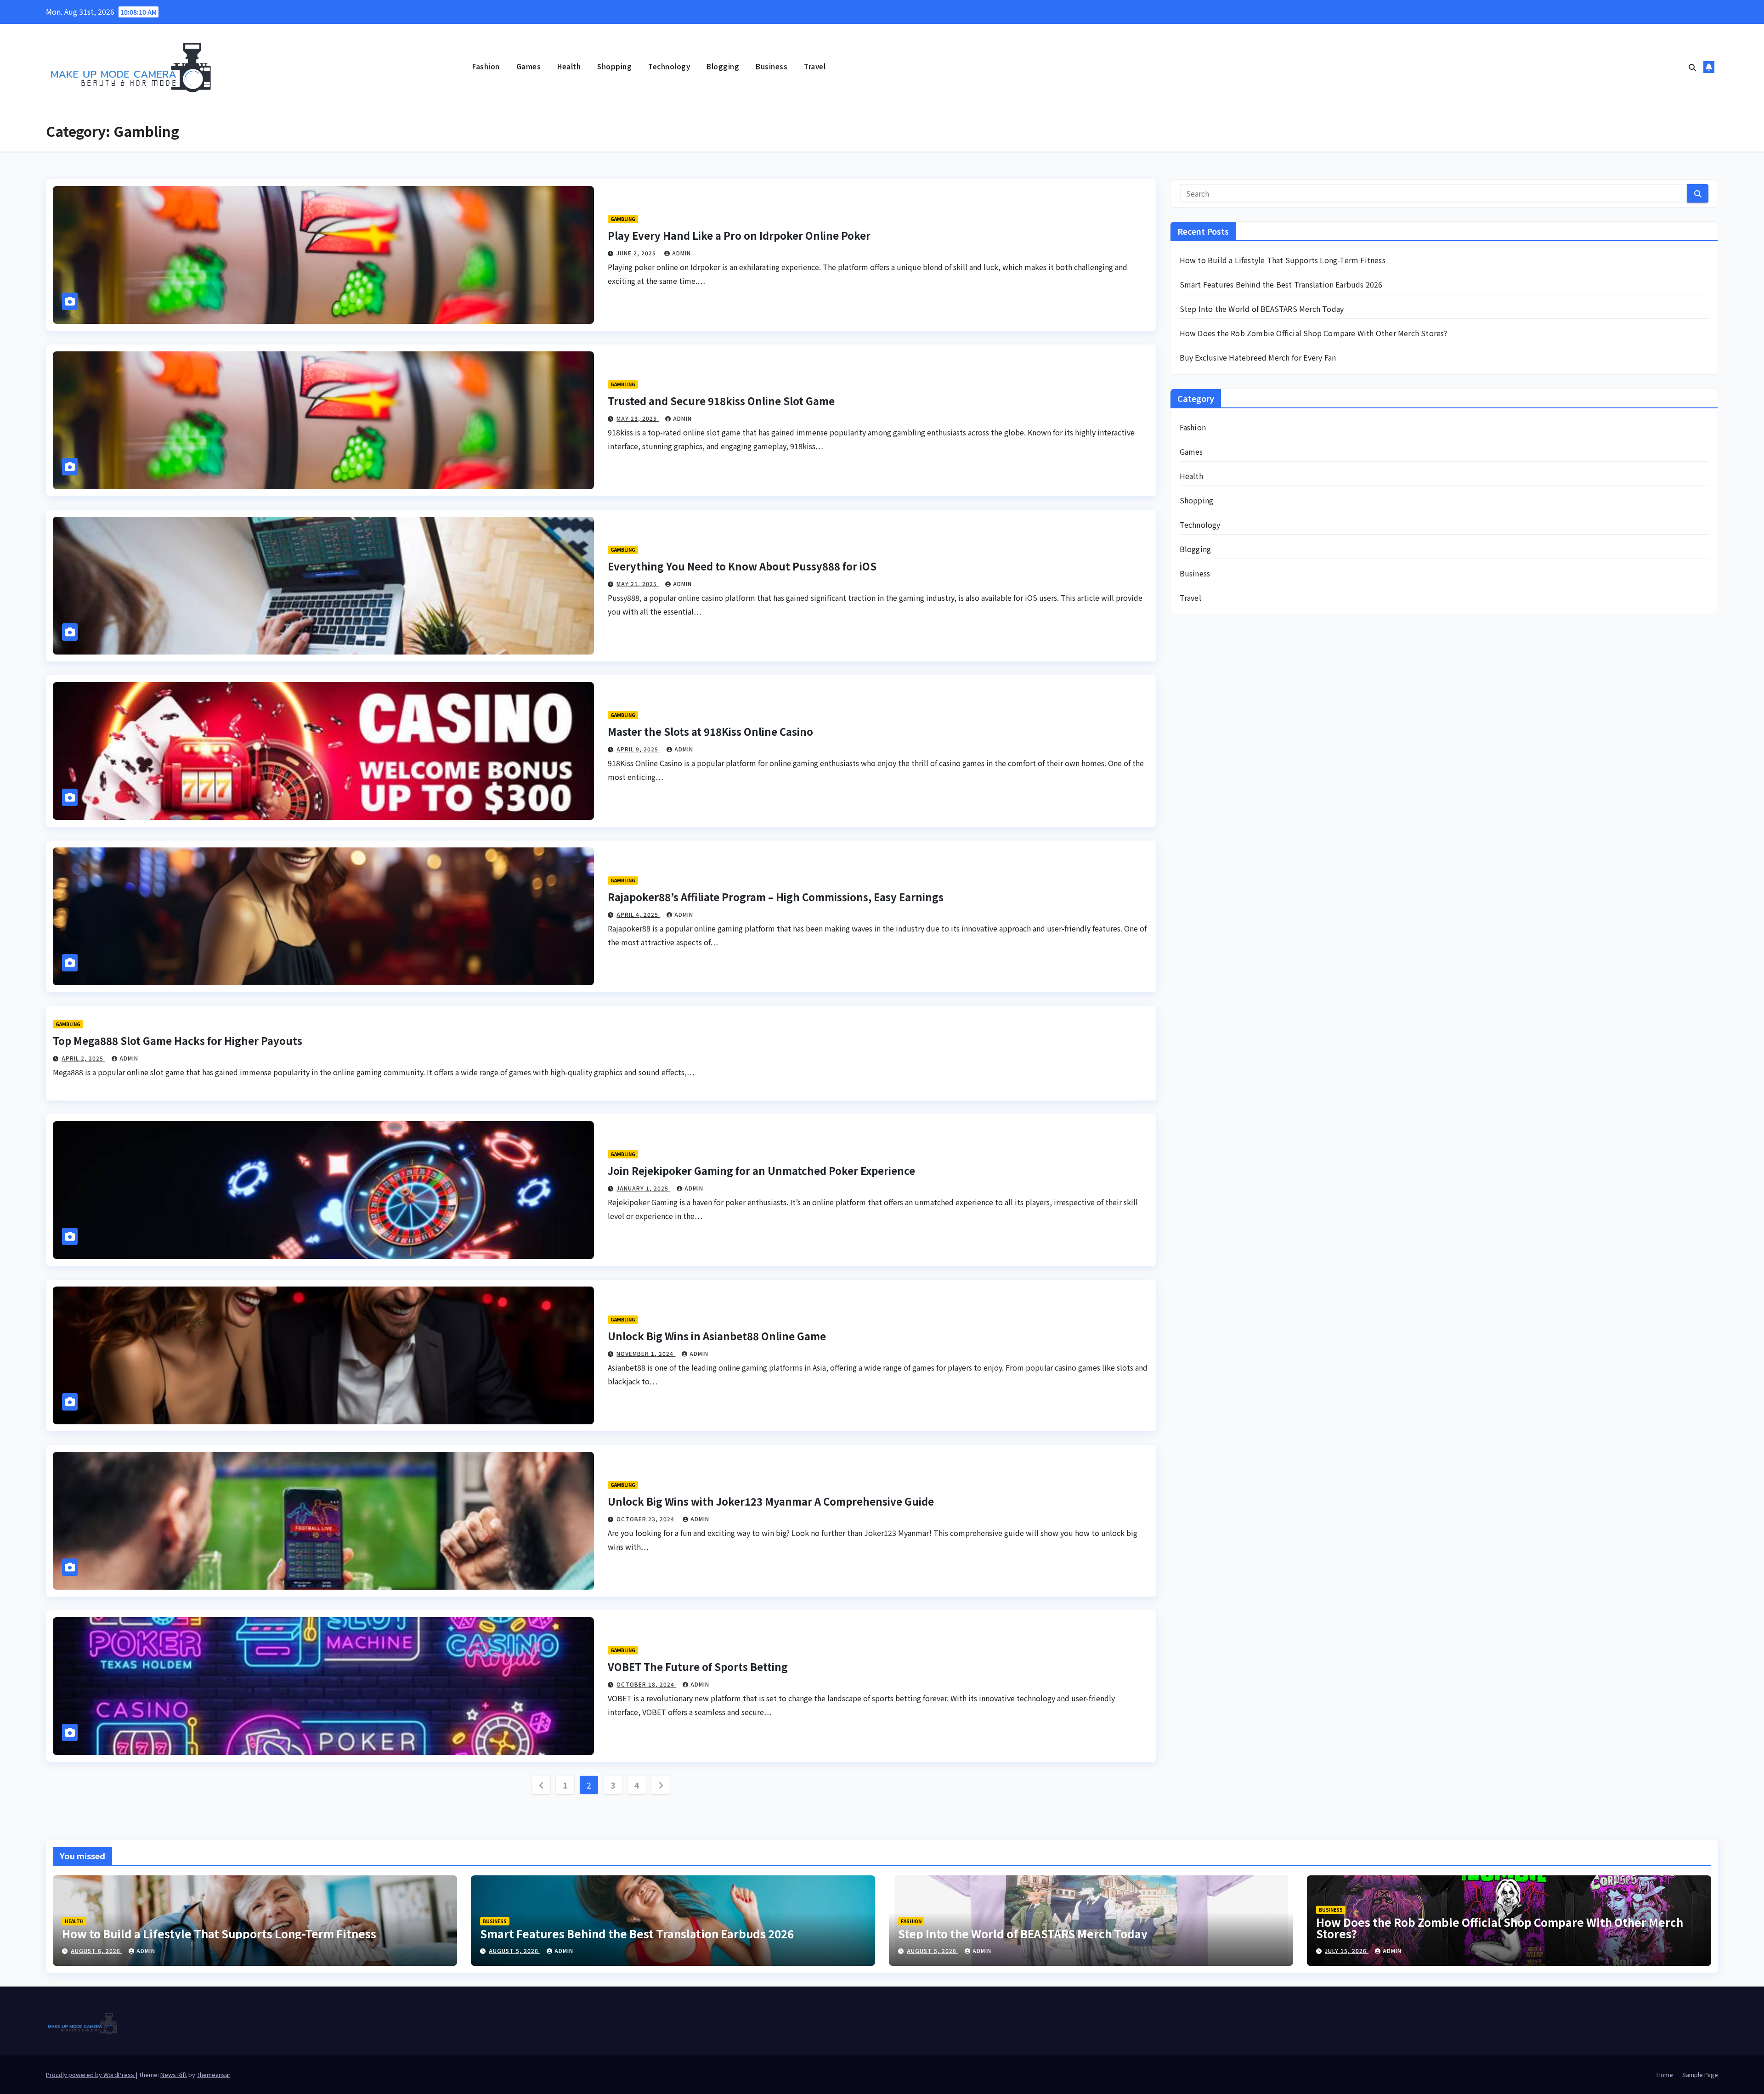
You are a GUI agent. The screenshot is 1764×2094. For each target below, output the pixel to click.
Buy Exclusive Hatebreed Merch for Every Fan (1258, 357)
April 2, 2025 (83, 1058)
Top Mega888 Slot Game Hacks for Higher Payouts (178, 1040)
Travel (815, 66)
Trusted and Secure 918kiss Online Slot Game (721, 401)
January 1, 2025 (643, 1188)
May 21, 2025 (638, 584)
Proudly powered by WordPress (91, 2074)
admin (681, 253)
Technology (669, 66)
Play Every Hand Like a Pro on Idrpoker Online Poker (739, 235)
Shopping (614, 66)
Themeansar (213, 2074)
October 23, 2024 (646, 1519)
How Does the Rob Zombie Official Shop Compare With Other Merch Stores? (1314, 333)
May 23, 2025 (638, 418)
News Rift (174, 2074)
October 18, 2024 (646, 1684)
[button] (1692, 67)
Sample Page (1700, 2074)
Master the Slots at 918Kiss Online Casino (710, 731)
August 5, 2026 (514, 1950)
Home (1665, 2074)
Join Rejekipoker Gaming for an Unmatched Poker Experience (761, 1170)
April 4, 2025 (638, 914)
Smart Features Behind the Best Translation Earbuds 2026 (1281, 284)
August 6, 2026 (96, 1950)
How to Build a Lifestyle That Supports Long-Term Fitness (1283, 260)
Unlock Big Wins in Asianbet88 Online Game (717, 1336)
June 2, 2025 (637, 253)
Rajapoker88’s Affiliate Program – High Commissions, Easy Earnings (776, 897)
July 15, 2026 (1347, 1950)
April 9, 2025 (638, 749)
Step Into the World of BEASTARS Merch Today (1262, 309)
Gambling (623, 219)
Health (569, 66)
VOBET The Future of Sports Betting (698, 1666)
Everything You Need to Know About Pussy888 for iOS (742, 566)
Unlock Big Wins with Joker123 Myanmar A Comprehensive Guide (771, 1501)
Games (529, 66)
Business (772, 66)
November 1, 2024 (646, 1353)
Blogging (723, 66)
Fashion (486, 66)
